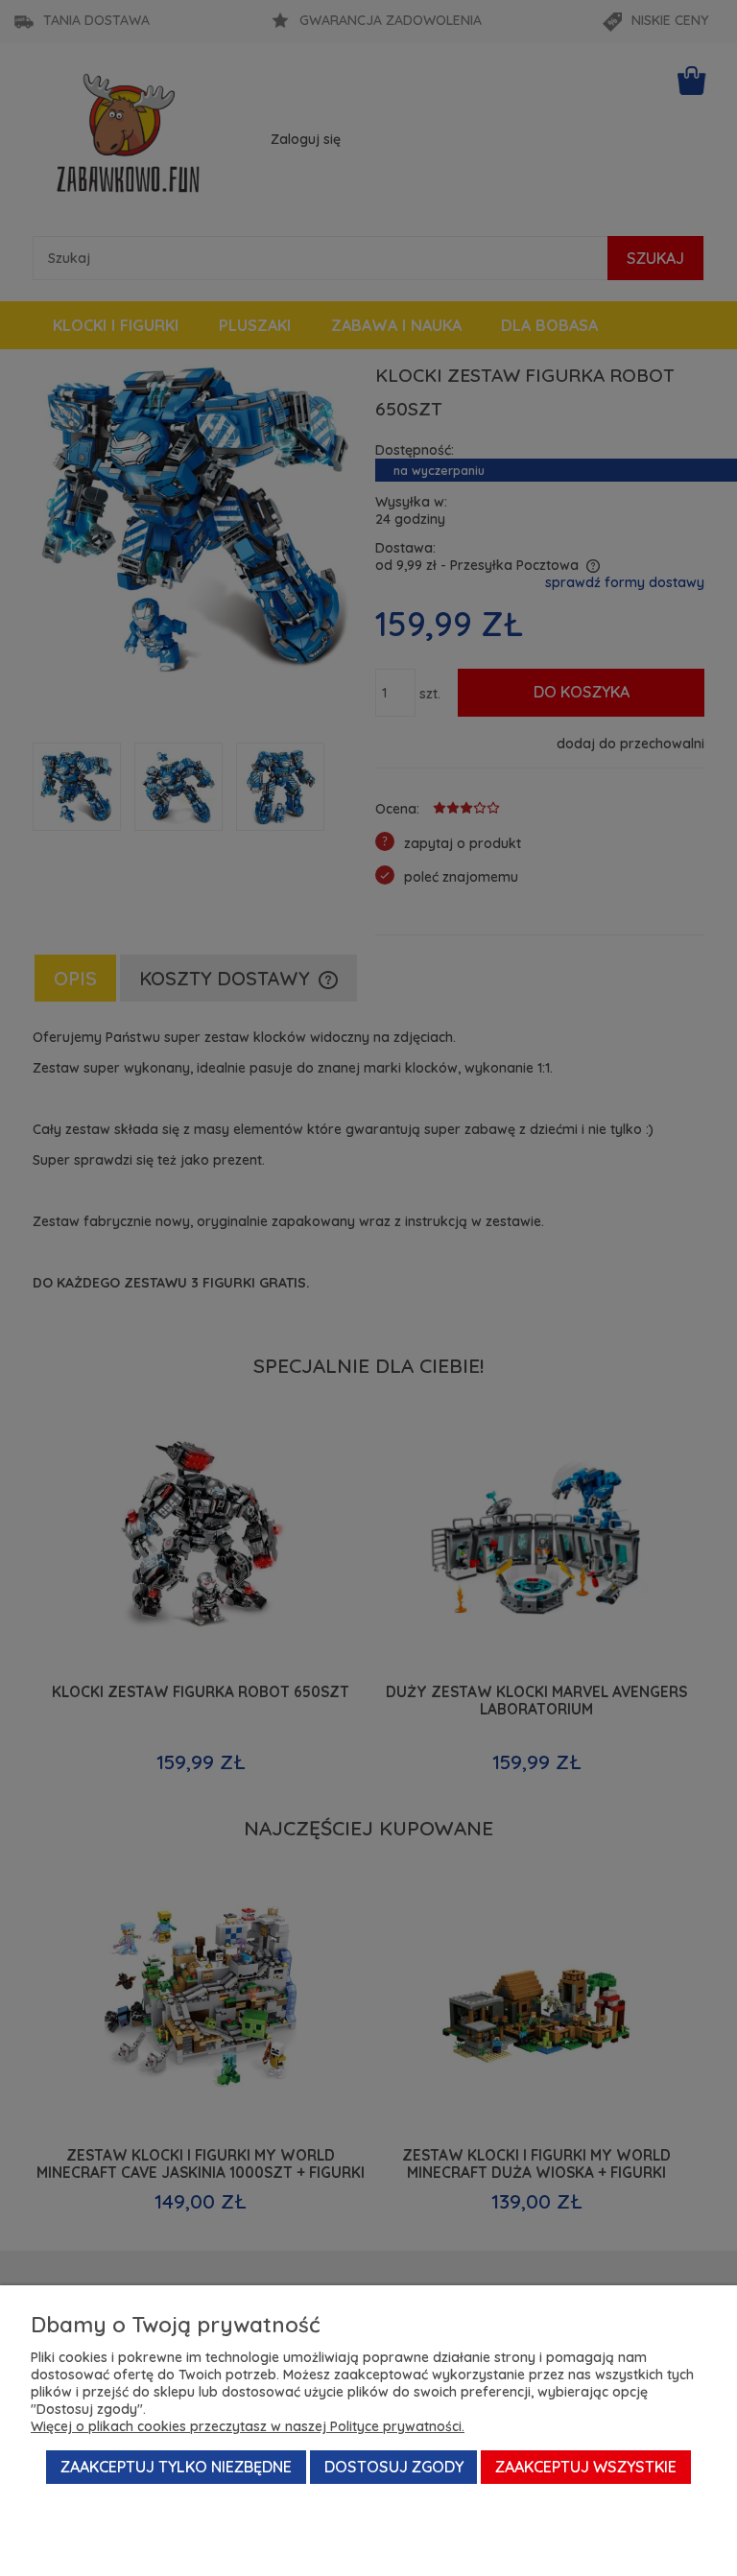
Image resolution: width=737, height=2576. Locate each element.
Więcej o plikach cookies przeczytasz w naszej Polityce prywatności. (248, 2426)
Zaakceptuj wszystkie (586, 2467)
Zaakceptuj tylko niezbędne (176, 2467)
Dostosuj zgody (394, 2467)
